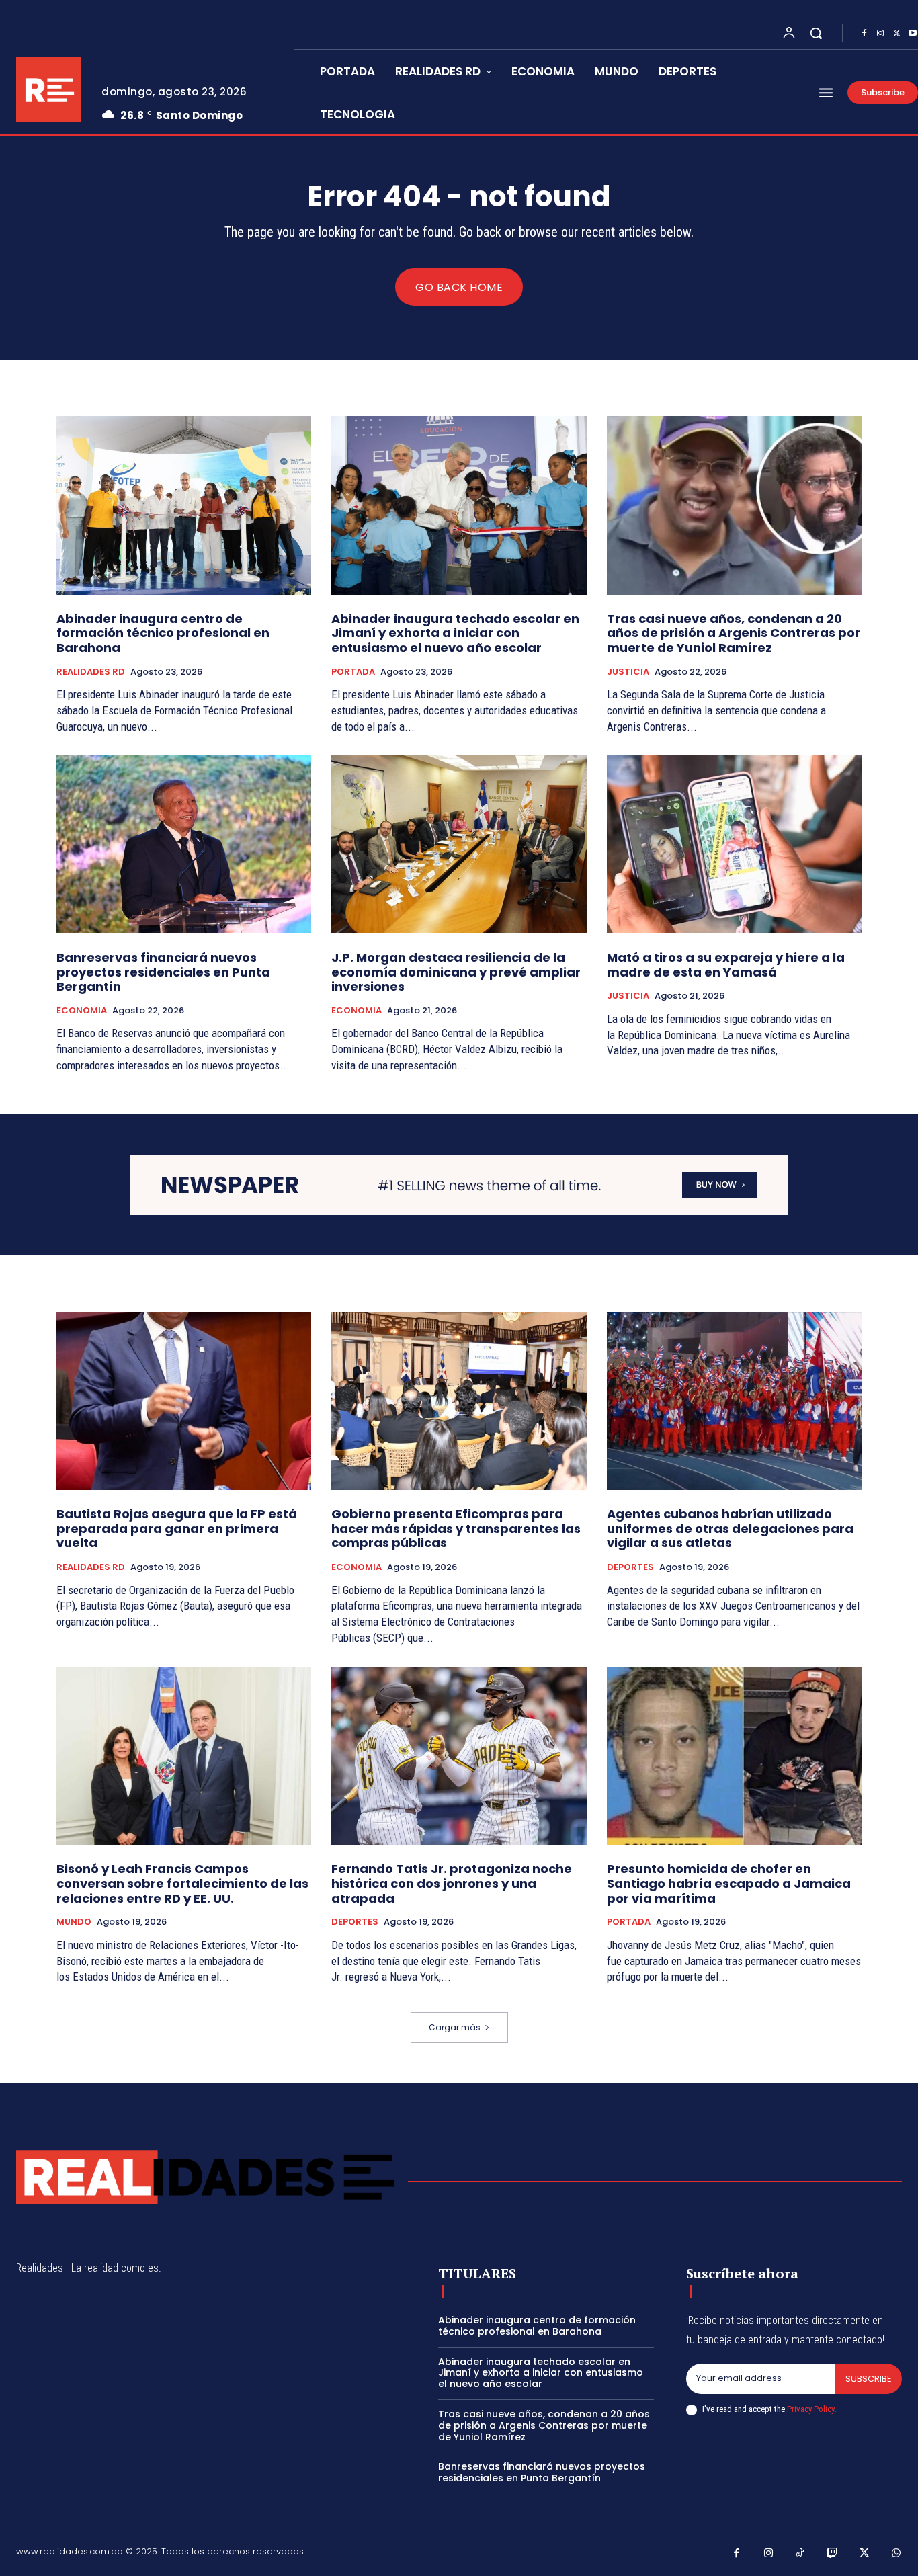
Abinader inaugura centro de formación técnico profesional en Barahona (163, 633)
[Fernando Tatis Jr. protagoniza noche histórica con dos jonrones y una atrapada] (459, 1756)
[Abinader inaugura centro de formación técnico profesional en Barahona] (184, 505)
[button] (816, 33)
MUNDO (74, 1922)
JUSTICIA (628, 672)
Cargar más (455, 2027)
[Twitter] (896, 34)
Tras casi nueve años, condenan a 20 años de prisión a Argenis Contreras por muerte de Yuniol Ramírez (734, 633)
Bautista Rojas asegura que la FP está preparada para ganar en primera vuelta (177, 1528)
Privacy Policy (810, 2409)
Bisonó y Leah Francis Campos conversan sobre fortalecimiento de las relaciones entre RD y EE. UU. (182, 1883)
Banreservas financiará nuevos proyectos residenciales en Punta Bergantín (163, 972)
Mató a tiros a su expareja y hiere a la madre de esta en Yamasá (726, 965)
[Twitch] (833, 2554)
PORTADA (353, 672)
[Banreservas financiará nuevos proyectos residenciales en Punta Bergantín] (184, 844)
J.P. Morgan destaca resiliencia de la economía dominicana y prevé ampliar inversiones (456, 972)
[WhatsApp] (896, 2554)
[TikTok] (800, 2554)
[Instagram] (880, 34)
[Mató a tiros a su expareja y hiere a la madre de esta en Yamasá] (734, 844)
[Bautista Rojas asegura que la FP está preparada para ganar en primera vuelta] (184, 1401)
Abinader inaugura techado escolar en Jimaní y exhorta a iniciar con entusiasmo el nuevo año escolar (455, 633)
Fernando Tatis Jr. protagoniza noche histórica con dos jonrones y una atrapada (452, 1883)
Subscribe (869, 2379)
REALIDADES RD (91, 672)
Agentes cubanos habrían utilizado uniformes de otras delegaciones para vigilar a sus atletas (730, 1528)
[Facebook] (864, 34)
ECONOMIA (82, 1011)
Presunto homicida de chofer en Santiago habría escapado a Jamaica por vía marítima (729, 1883)
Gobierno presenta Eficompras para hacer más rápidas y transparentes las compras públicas (456, 1528)
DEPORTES (630, 1567)
